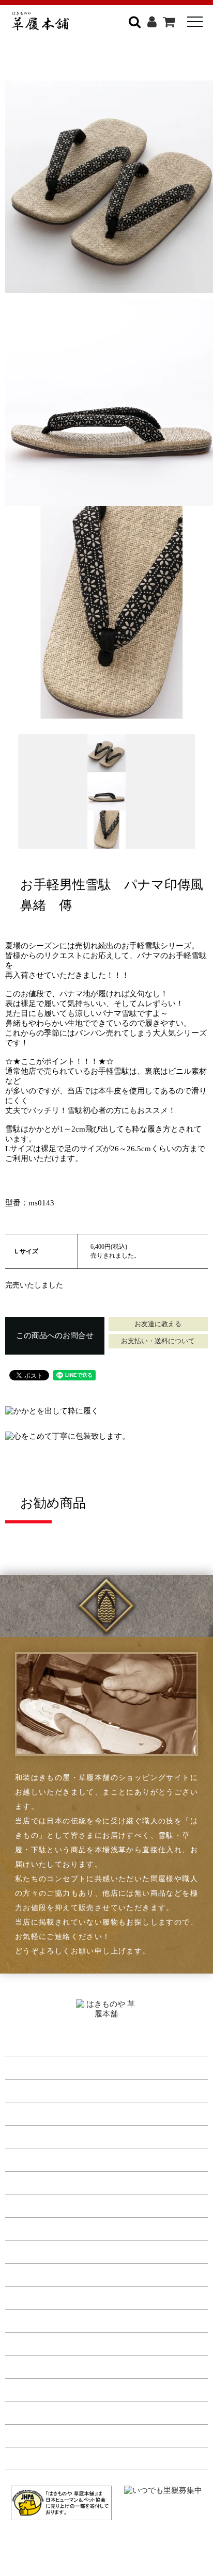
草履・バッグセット (42, 2113)
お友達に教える (158, 1324)
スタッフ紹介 (30, 2273)
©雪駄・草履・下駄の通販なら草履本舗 (107, 2545)
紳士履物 (22, 2067)
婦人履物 (22, 2090)
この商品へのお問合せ (55, 1335)
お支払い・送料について (158, 1341)
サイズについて (34, 2136)
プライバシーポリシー (47, 2365)
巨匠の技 (22, 2296)
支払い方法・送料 (38, 2319)
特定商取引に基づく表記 (51, 2342)
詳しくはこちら (148, 60)
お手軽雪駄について (42, 2182)
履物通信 (22, 2228)
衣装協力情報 (30, 2205)
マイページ (26, 2411)
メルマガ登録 (30, 2434)
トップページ (30, 2044)
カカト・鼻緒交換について (55, 2159)
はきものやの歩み (38, 2251)
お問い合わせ (30, 2457)
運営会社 (22, 2388)
